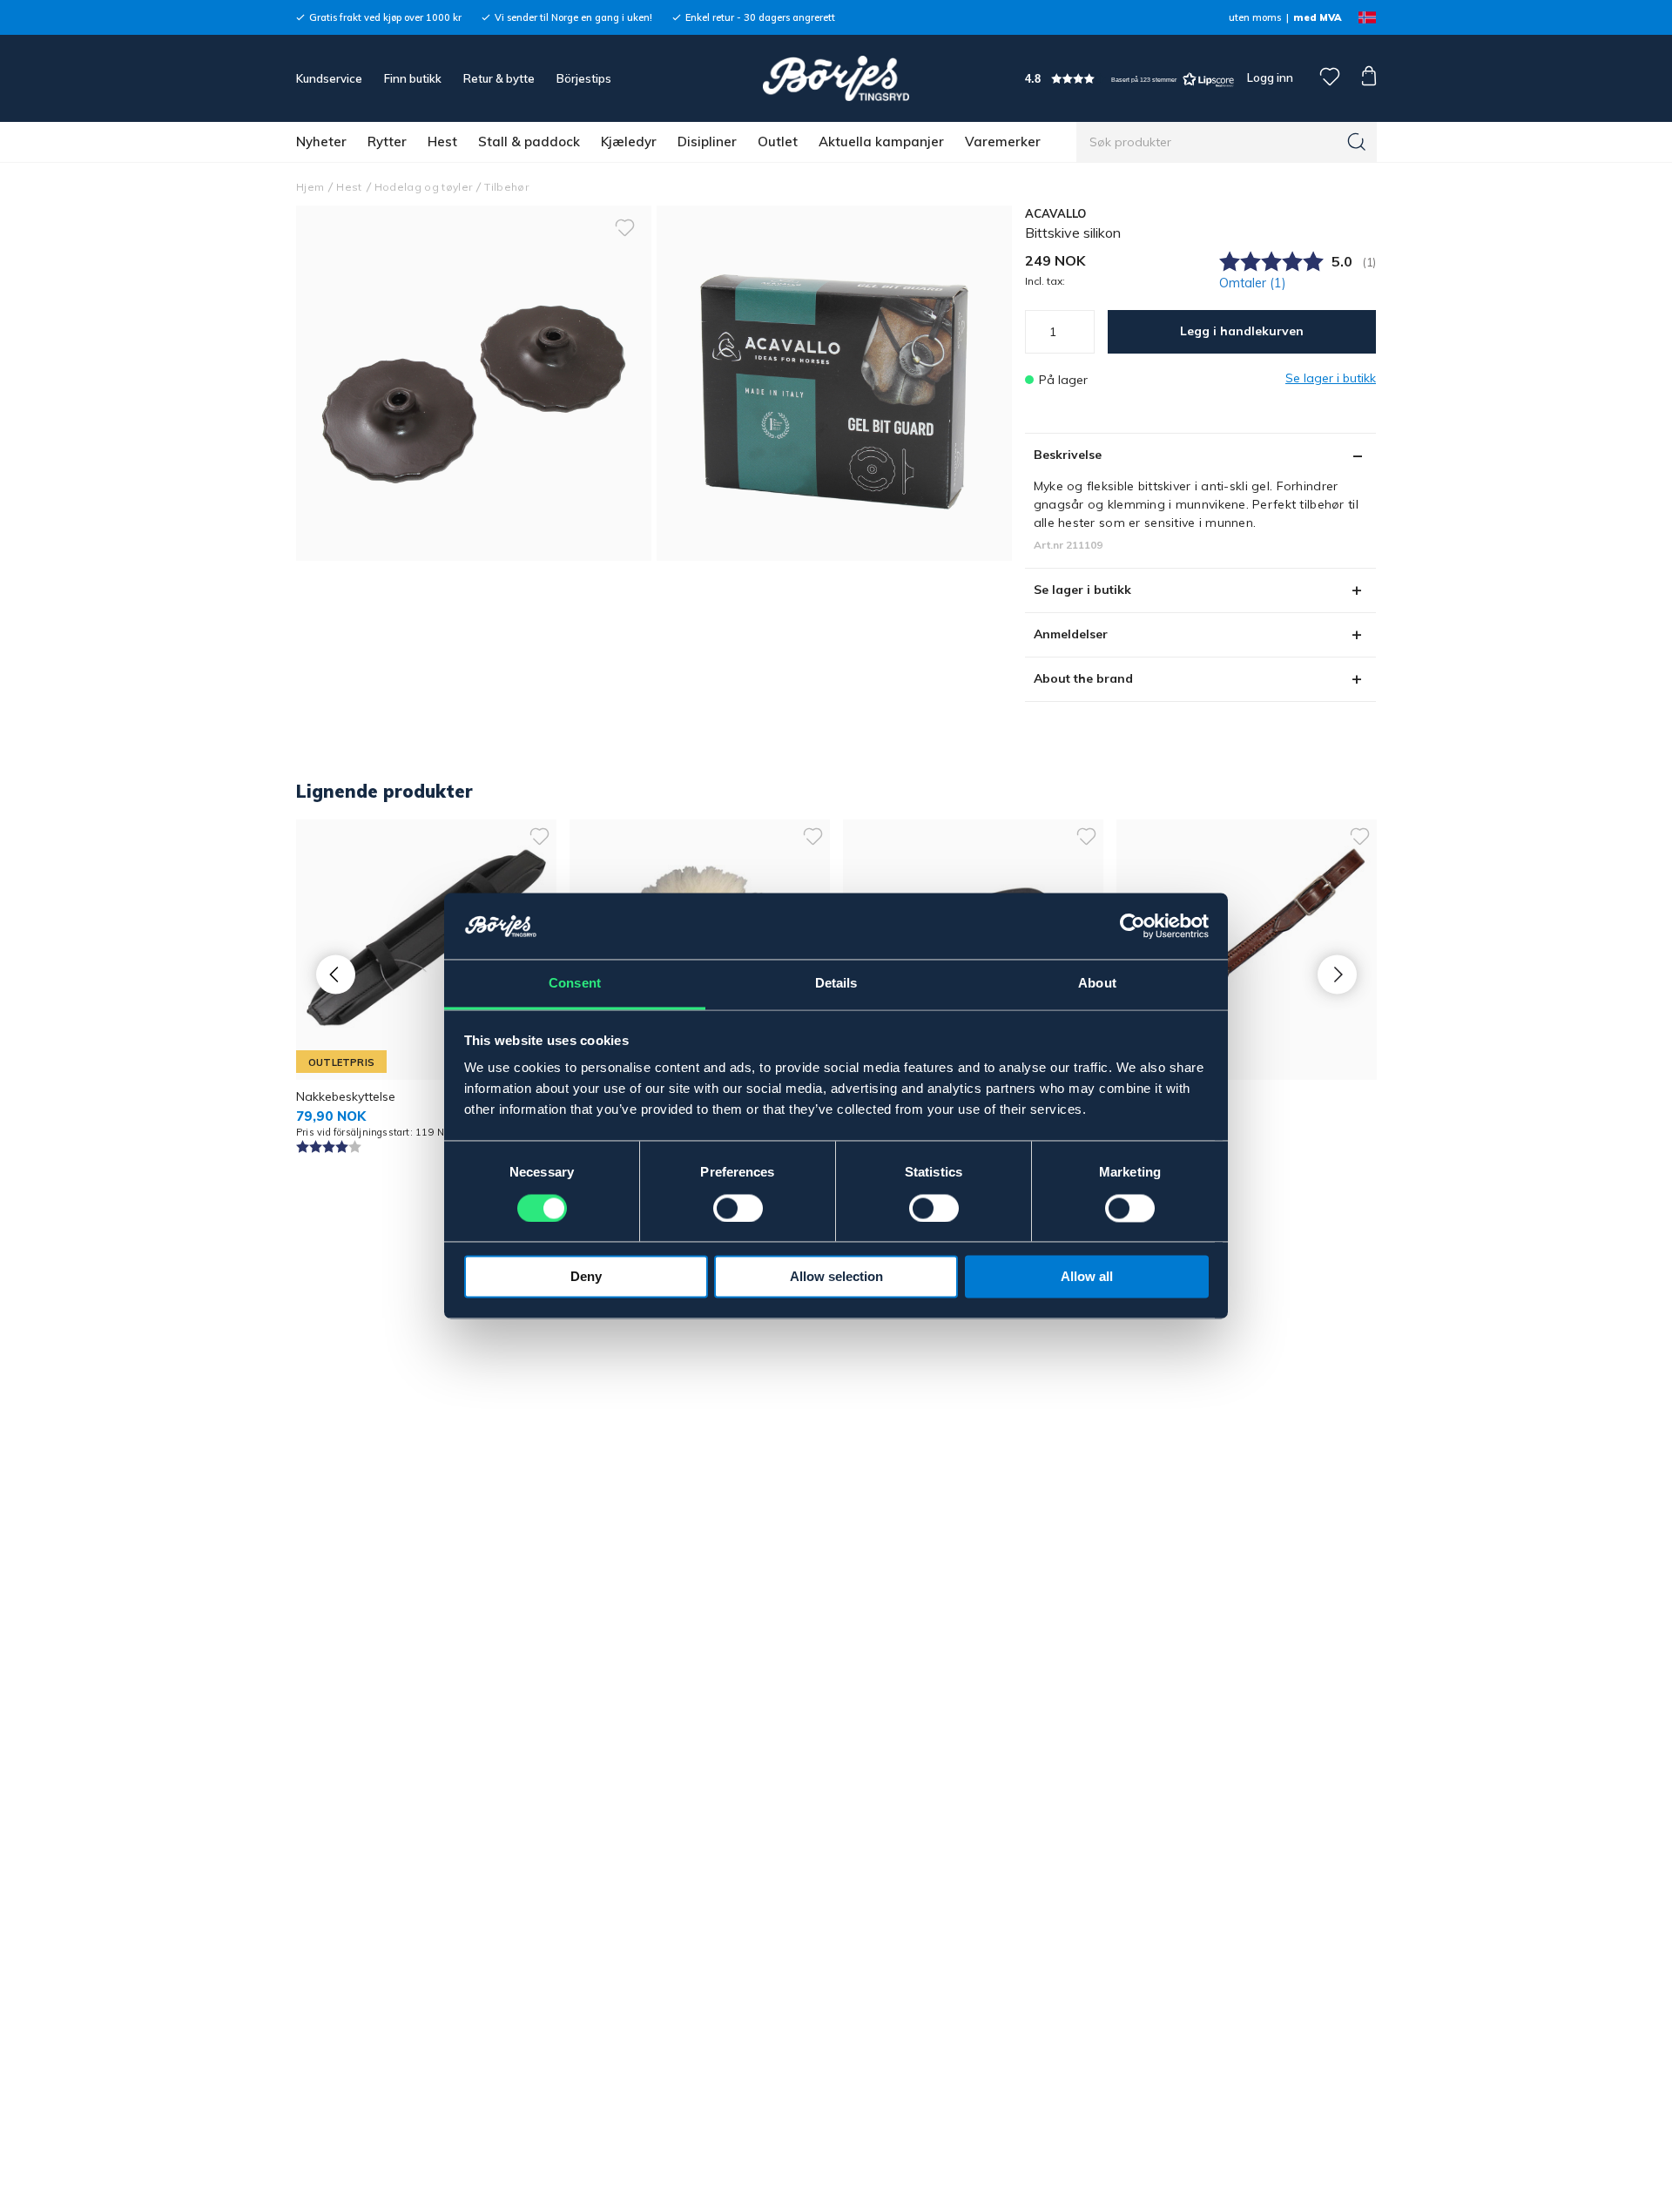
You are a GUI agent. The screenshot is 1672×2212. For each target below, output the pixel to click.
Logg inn (1269, 78)
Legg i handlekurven (1242, 331)
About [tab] (1097, 984)
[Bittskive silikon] (834, 383)
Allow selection (836, 1277)
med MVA (1317, 17)
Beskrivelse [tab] (1068, 455)
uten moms (1255, 17)
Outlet (778, 142)
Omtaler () (1253, 283)
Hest (442, 142)
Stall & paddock (529, 142)
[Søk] (1357, 142)
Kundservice (329, 78)
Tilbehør (506, 187)
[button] (1129, 79)
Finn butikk (413, 78)
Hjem (310, 187)
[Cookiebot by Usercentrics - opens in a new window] (1133, 927)
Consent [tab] (575, 984)
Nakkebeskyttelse (346, 1096)
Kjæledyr (629, 142)
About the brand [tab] (1083, 678)
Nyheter (321, 142)
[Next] (1337, 974)
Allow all (1087, 1277)
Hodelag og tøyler (424, 187)
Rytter (387, 142)
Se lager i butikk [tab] (1082, 590)
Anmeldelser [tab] (1071, 634)
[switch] (738, 1209)
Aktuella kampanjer (881, 142)
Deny (586, 1277)
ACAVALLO (1056, 213)
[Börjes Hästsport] (836, 78)
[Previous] (336, 974)
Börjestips (584, 78)
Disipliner (707, 142)
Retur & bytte (499, 78)
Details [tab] (836, 984)
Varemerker (1003, 142)
